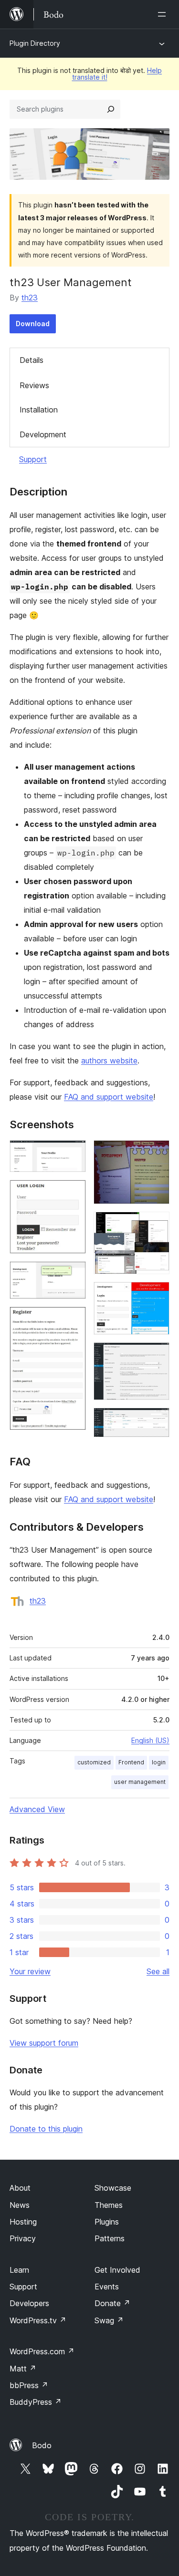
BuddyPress (36, 2402)
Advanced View (37, 1809)
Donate (112, 2303)
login (159, 1762)
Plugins (107, 2222)
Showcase (113, 2188)
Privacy (23, 2238)
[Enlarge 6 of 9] (157, 1225)
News (20, 2205)
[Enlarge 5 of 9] (157, 1153)
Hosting (23, 2222)
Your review (30, 1971)
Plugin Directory (35, 43)
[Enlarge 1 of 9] (73, 1153)
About (20, 2188)
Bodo (42, 2445)
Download (33, 324)
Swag (109, 2320)
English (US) (150, 1740)
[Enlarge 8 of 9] (157, 1355)
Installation (39, 410)
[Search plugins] (111, 109)
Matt (23, 2369)
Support (33, 459)
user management (140, 1782)
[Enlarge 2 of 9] (73, 1193)
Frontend (131, 1762)
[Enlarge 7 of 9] (157, 1295)
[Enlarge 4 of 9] (73, 1319)
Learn (19, 2270)
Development (43, 434)
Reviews (34, 385)
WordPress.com (42, 2351)
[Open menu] (164, 14)
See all (158, 1971)
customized (94, 1762)
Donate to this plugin (46, 2129)
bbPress (29, 2385)
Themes (109, 2205)
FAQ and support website (109, 1097)
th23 (30, 298)
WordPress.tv (38, 2320)
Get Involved (117, 2270)
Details (32, 360)
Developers (29, 2303)
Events (107, 2287)
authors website (109, 1061)
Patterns (110, 2238)
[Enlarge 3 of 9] (73, 1274)
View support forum (44, 2043)
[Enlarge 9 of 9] (157, 1421)
